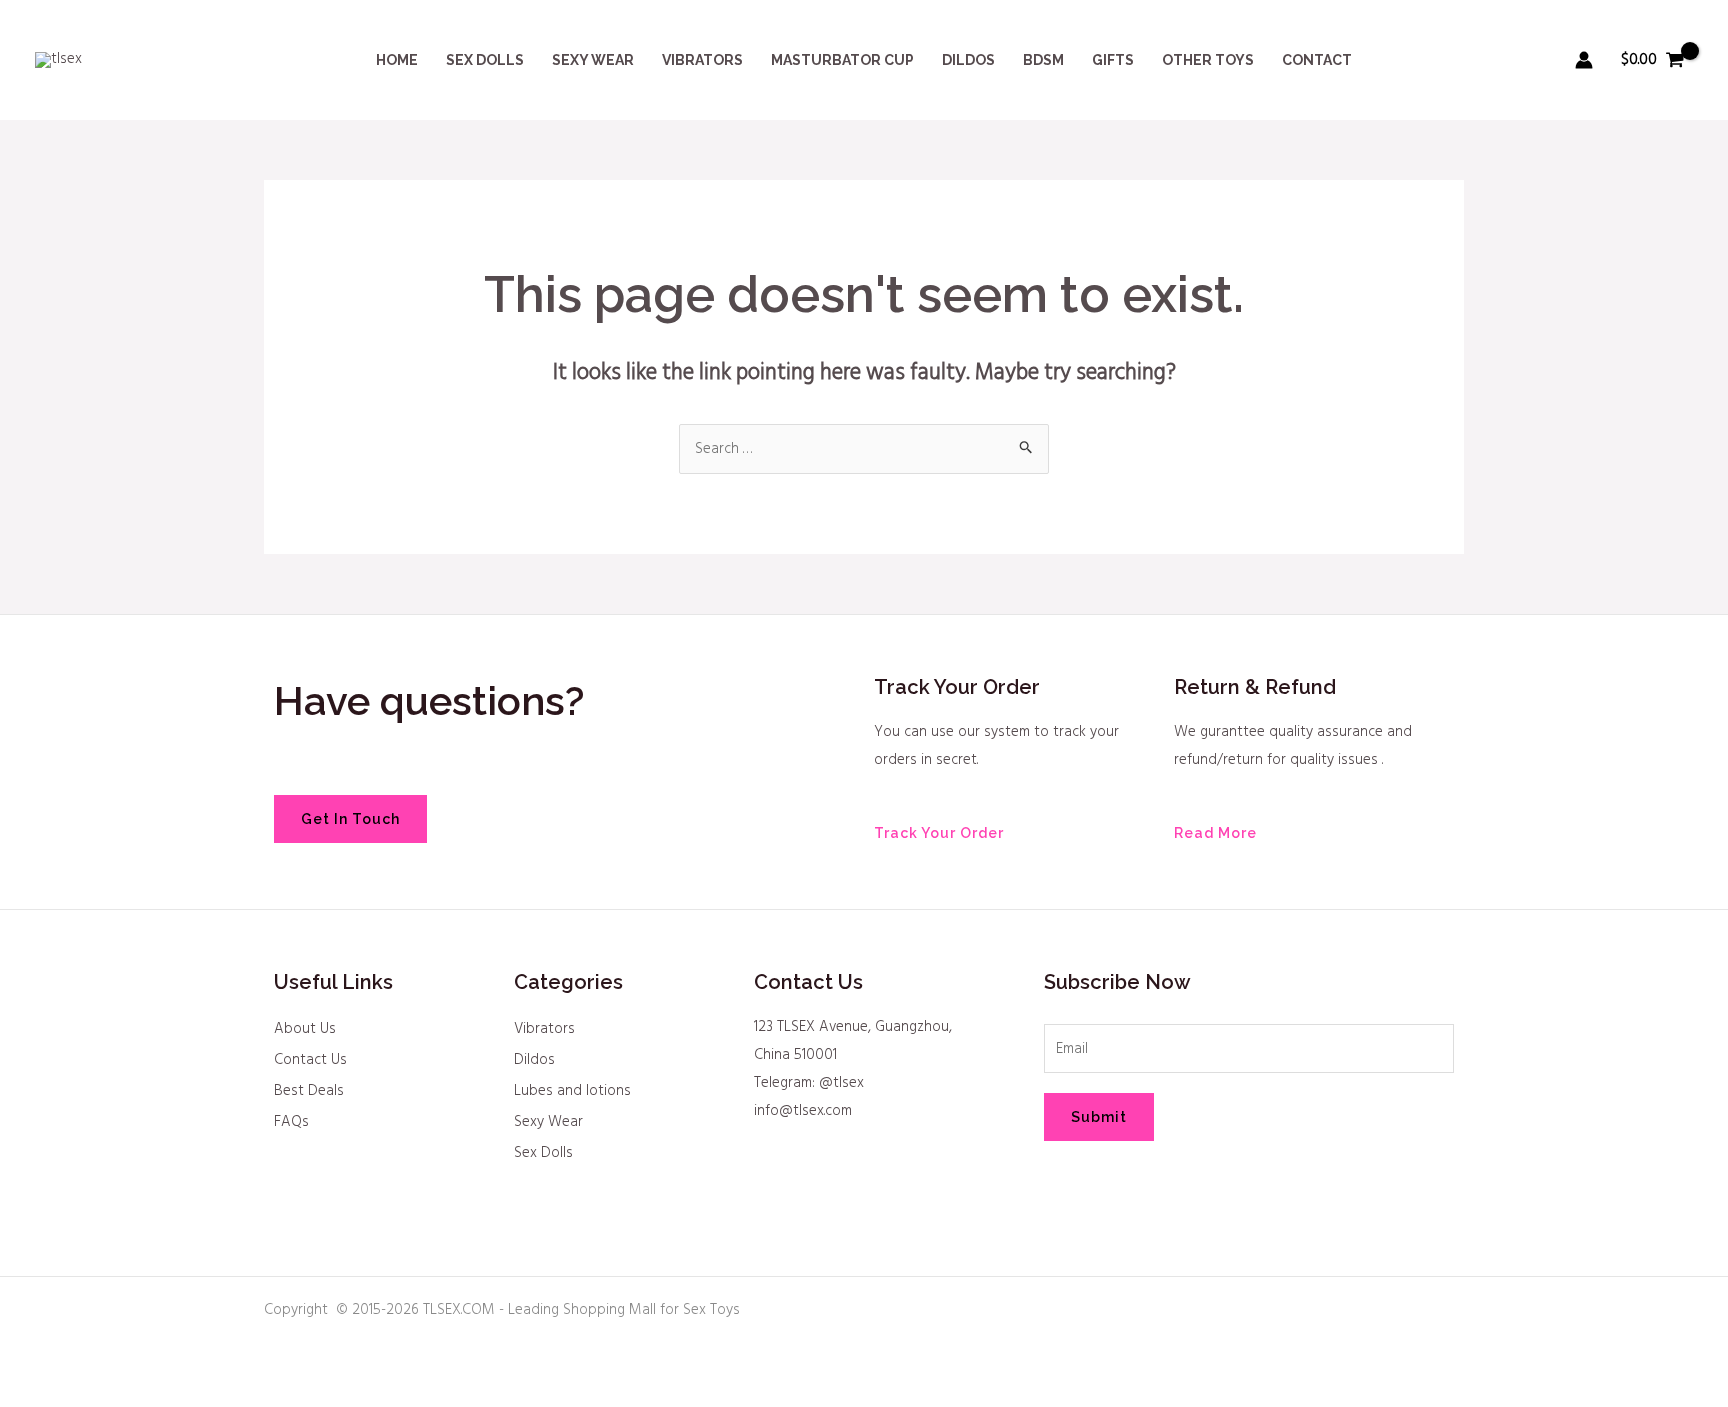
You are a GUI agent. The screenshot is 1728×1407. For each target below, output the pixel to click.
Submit (1099, 1117)
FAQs (291, 1122)
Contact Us (310, 1060)
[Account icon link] (1584, 60)
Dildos (534, 1060)
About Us (305, 1029)
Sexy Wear (548, 1122)
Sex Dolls (543, 1153)
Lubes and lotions (572, 1091)
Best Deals (309, 1091)
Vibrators (544, 1029)
